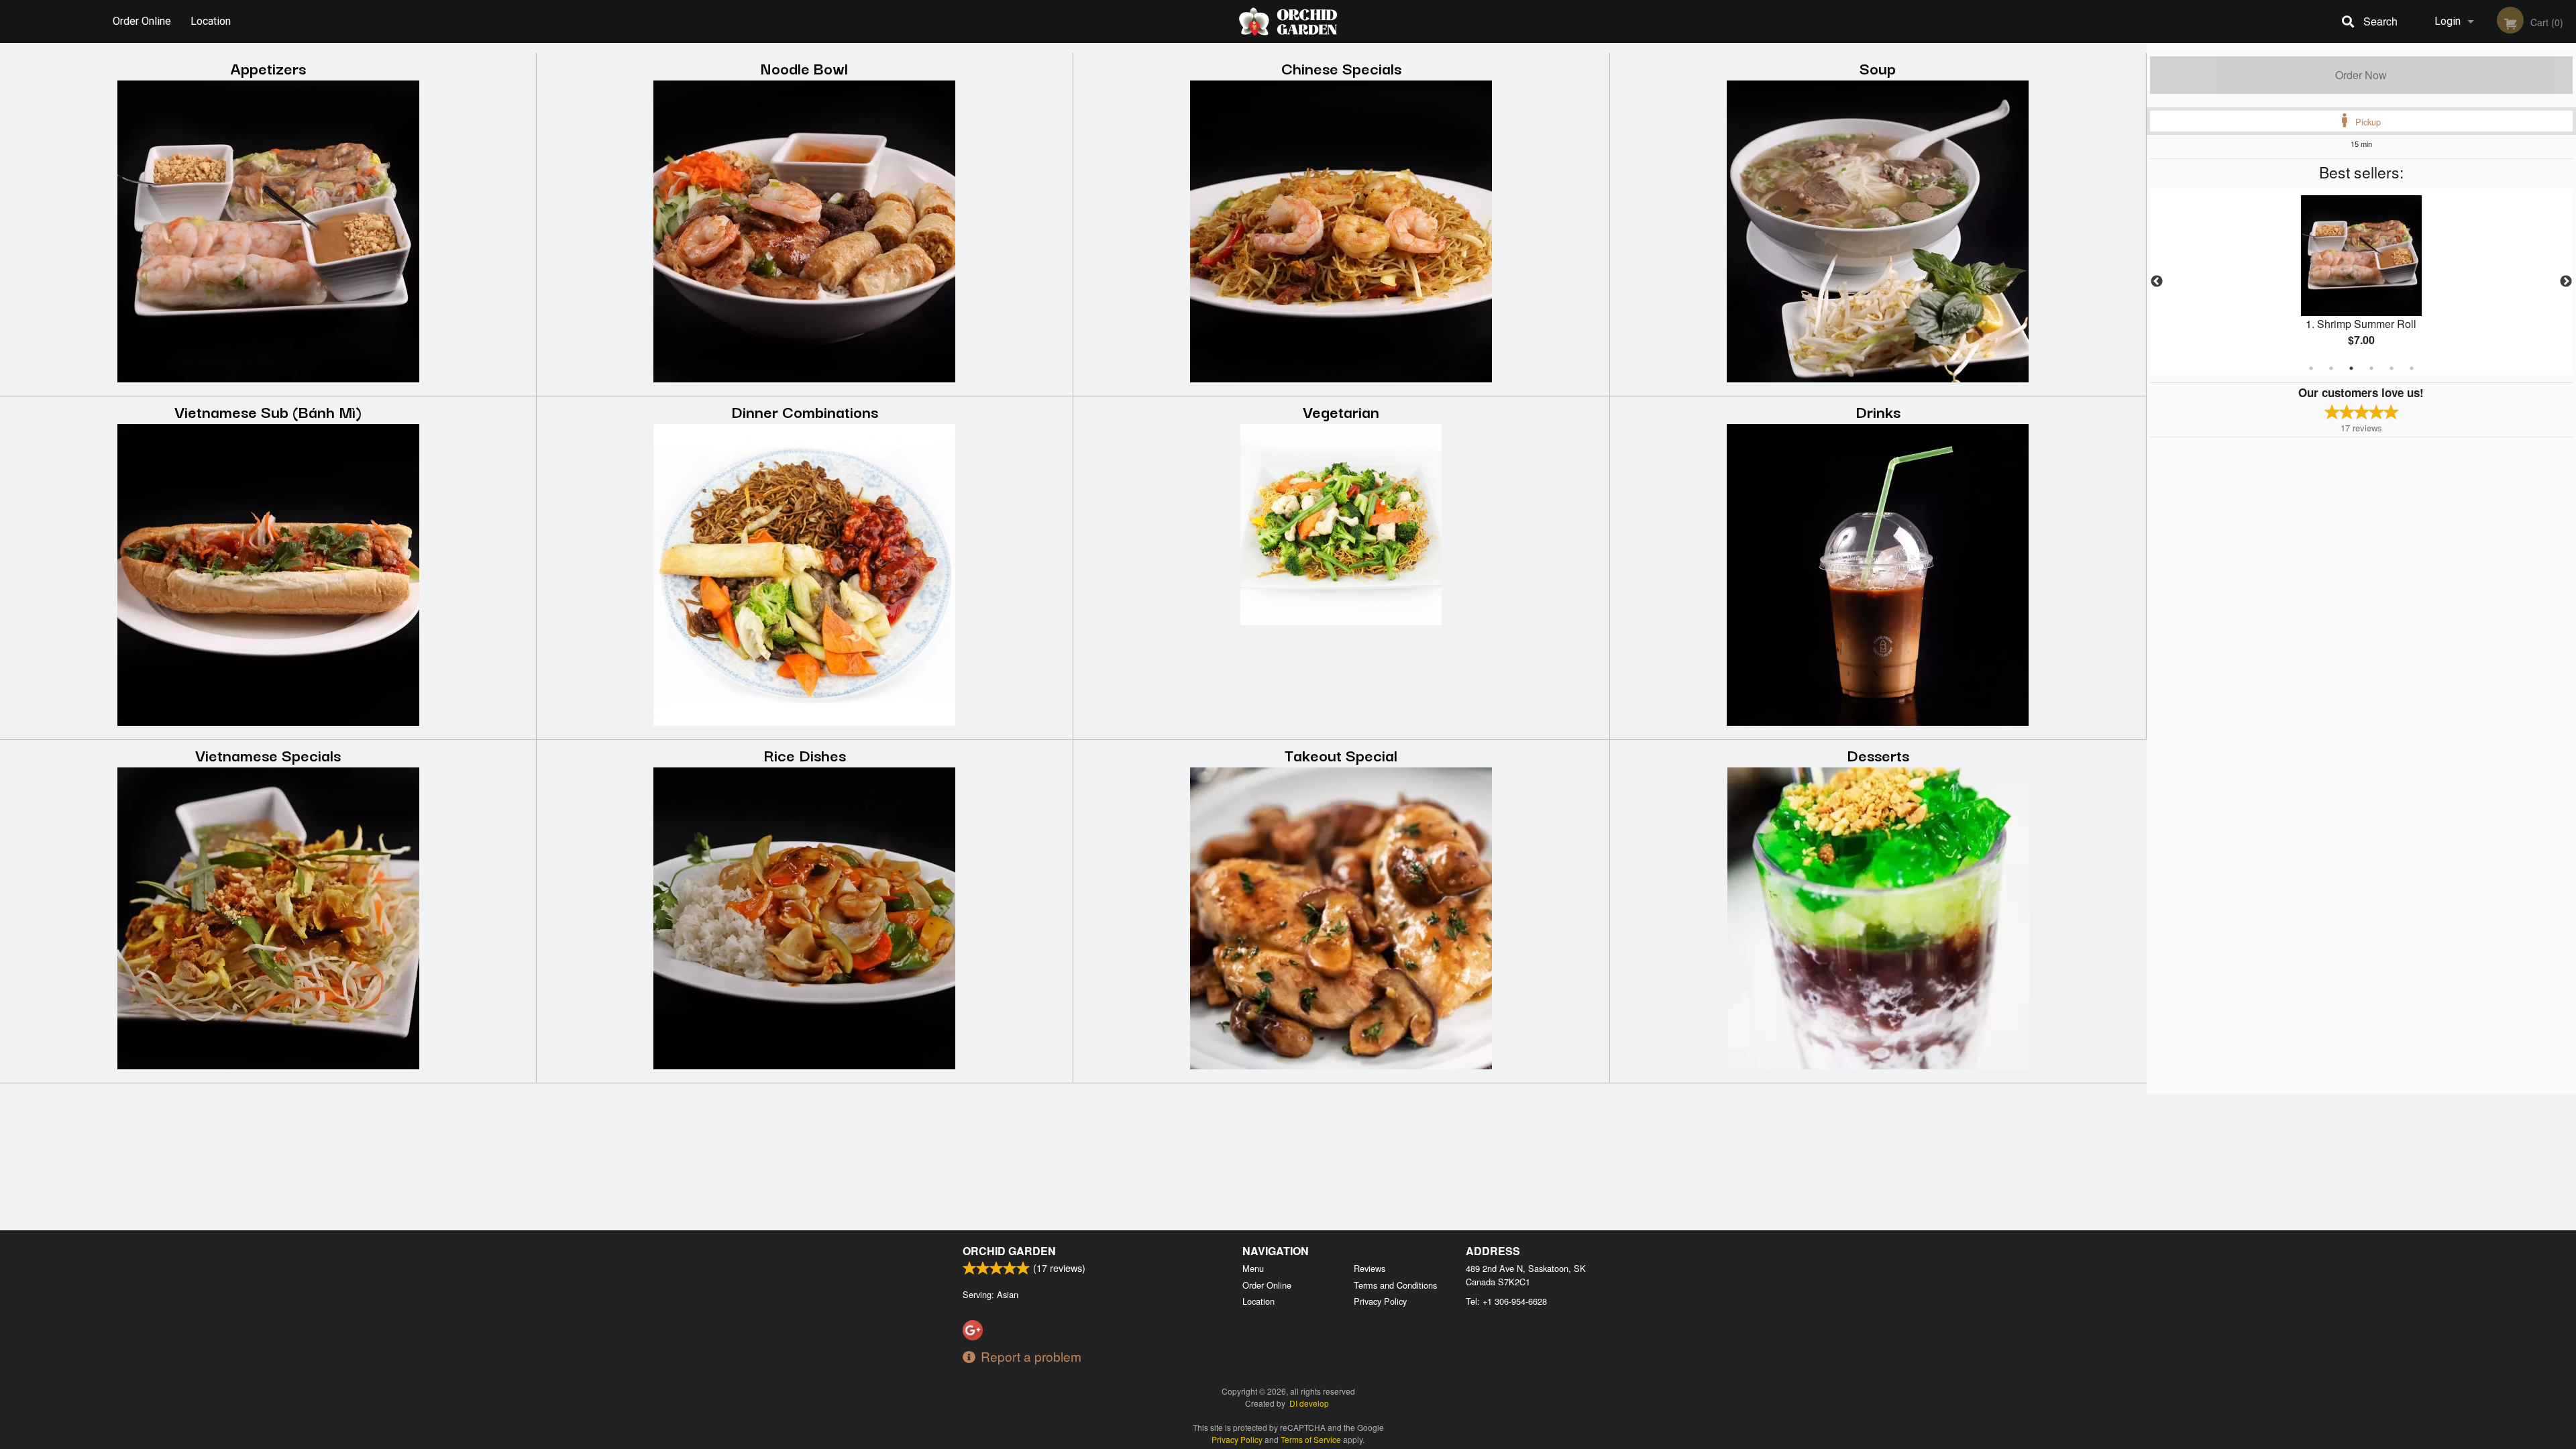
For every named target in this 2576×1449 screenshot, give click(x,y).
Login (2448, 21)
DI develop (1309, 1403)
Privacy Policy (1380, 1301)
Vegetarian (1341, 411)
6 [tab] (2412, 368)
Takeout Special (1341, 754)
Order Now (2361, 75)
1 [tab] (2311, 368)
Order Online (142, 21)
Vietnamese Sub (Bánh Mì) (268, 411)
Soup (1878, 67)
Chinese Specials (1341, 67)
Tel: (1506, 1301)
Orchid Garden (1009, 1251)
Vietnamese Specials (268, 754)
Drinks (1878, 411)
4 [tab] (2371, 368)
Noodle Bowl (804, 67)
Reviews (1370, 1268)
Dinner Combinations (805, 411)
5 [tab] (2392, 368)
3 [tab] (2351, 368)
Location (211, 21)
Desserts (1878, 754)
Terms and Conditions (1395, 1285)
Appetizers (268, 67)
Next (2566, 282)
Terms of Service (1311, 1439)
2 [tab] (2331, 368)
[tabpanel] (2361, 282)
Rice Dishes (805, 754)
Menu (1253, 1268)
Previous (2157, 282)
